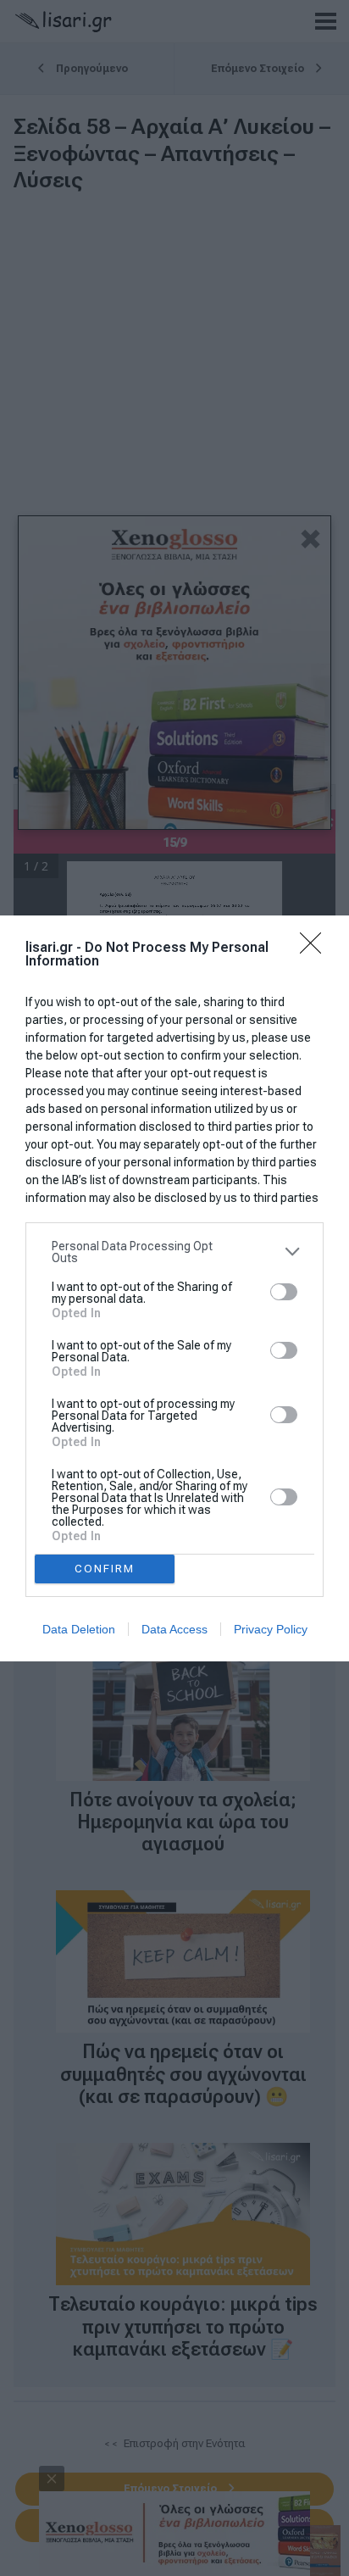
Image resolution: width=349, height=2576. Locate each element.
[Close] (316, 949)
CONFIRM (105, 1569)
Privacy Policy (271, 1629)
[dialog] (174, 1288)
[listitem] (174, 1252)
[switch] (284, 1292)
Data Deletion (79, 1629)
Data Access (174, 1629)
